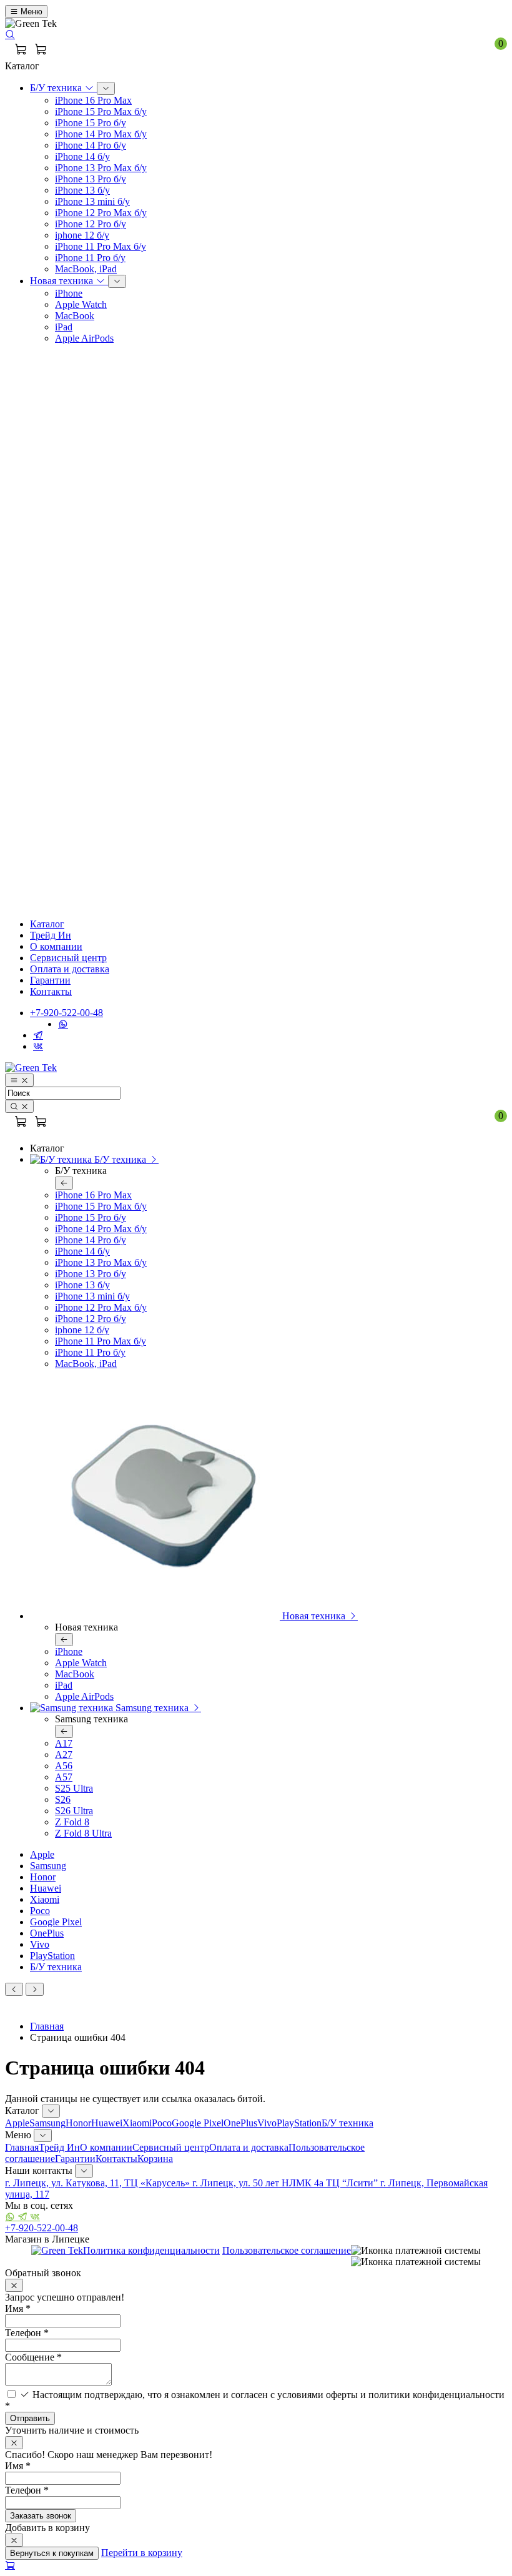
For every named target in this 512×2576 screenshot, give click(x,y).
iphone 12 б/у (82, 235)
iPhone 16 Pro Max (93, 100)
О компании (56, 946)
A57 (64, 1777)
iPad (64, 327)
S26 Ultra (74, 1811)
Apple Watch (81, 304)
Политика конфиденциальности (151, 2250)
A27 (64, 1754)
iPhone (69, 293)
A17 (64, 1743)
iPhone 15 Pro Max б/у (101, 111)
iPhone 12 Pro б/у (91, 224)
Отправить (30, 2418)
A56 (64, 1766)
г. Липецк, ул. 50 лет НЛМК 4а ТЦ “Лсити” (286, 2183)
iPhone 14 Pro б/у (91, 145)
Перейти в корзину (142, 2553)
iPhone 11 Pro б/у (90, 258)
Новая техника (63, 281)
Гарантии (50, 980)
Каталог (47, 924)
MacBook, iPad (86, 269)
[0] (41, 50)
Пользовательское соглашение (287, 2250)
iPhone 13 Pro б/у (91, 179)
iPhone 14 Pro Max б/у (101, 134)
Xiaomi (45, 1899)
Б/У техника (57, 88)
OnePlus (47, 1933)
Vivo (40, 1944)
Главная (47, 2026)
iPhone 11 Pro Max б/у (101, 246)
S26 (63, 1799)
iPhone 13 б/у (82, 190)
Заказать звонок (41, 2516)
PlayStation (52, 1956)
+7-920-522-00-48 (66, 1013)
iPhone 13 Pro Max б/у (101, 168)
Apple (42, 1854)
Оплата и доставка (70, 969)
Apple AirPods (84, 338)
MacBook (75, 316)
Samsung (48, 1866)
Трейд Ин (51, 935)
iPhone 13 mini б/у (92, 201)
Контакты (51, 991)
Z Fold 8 (72, 1822)
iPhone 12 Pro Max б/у (101, 213)
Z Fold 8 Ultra (83, 1833)
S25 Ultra (74, 1788)
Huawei (46, 1888)
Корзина (155, 2159)
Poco (40, 1911)
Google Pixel (56, 1922)
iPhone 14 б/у (82, 156)
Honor (43, 1877)
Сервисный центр (68, 958)
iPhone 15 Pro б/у (91, 123)
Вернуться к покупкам (52, 2553)
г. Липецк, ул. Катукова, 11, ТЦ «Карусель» (99, 2183)
